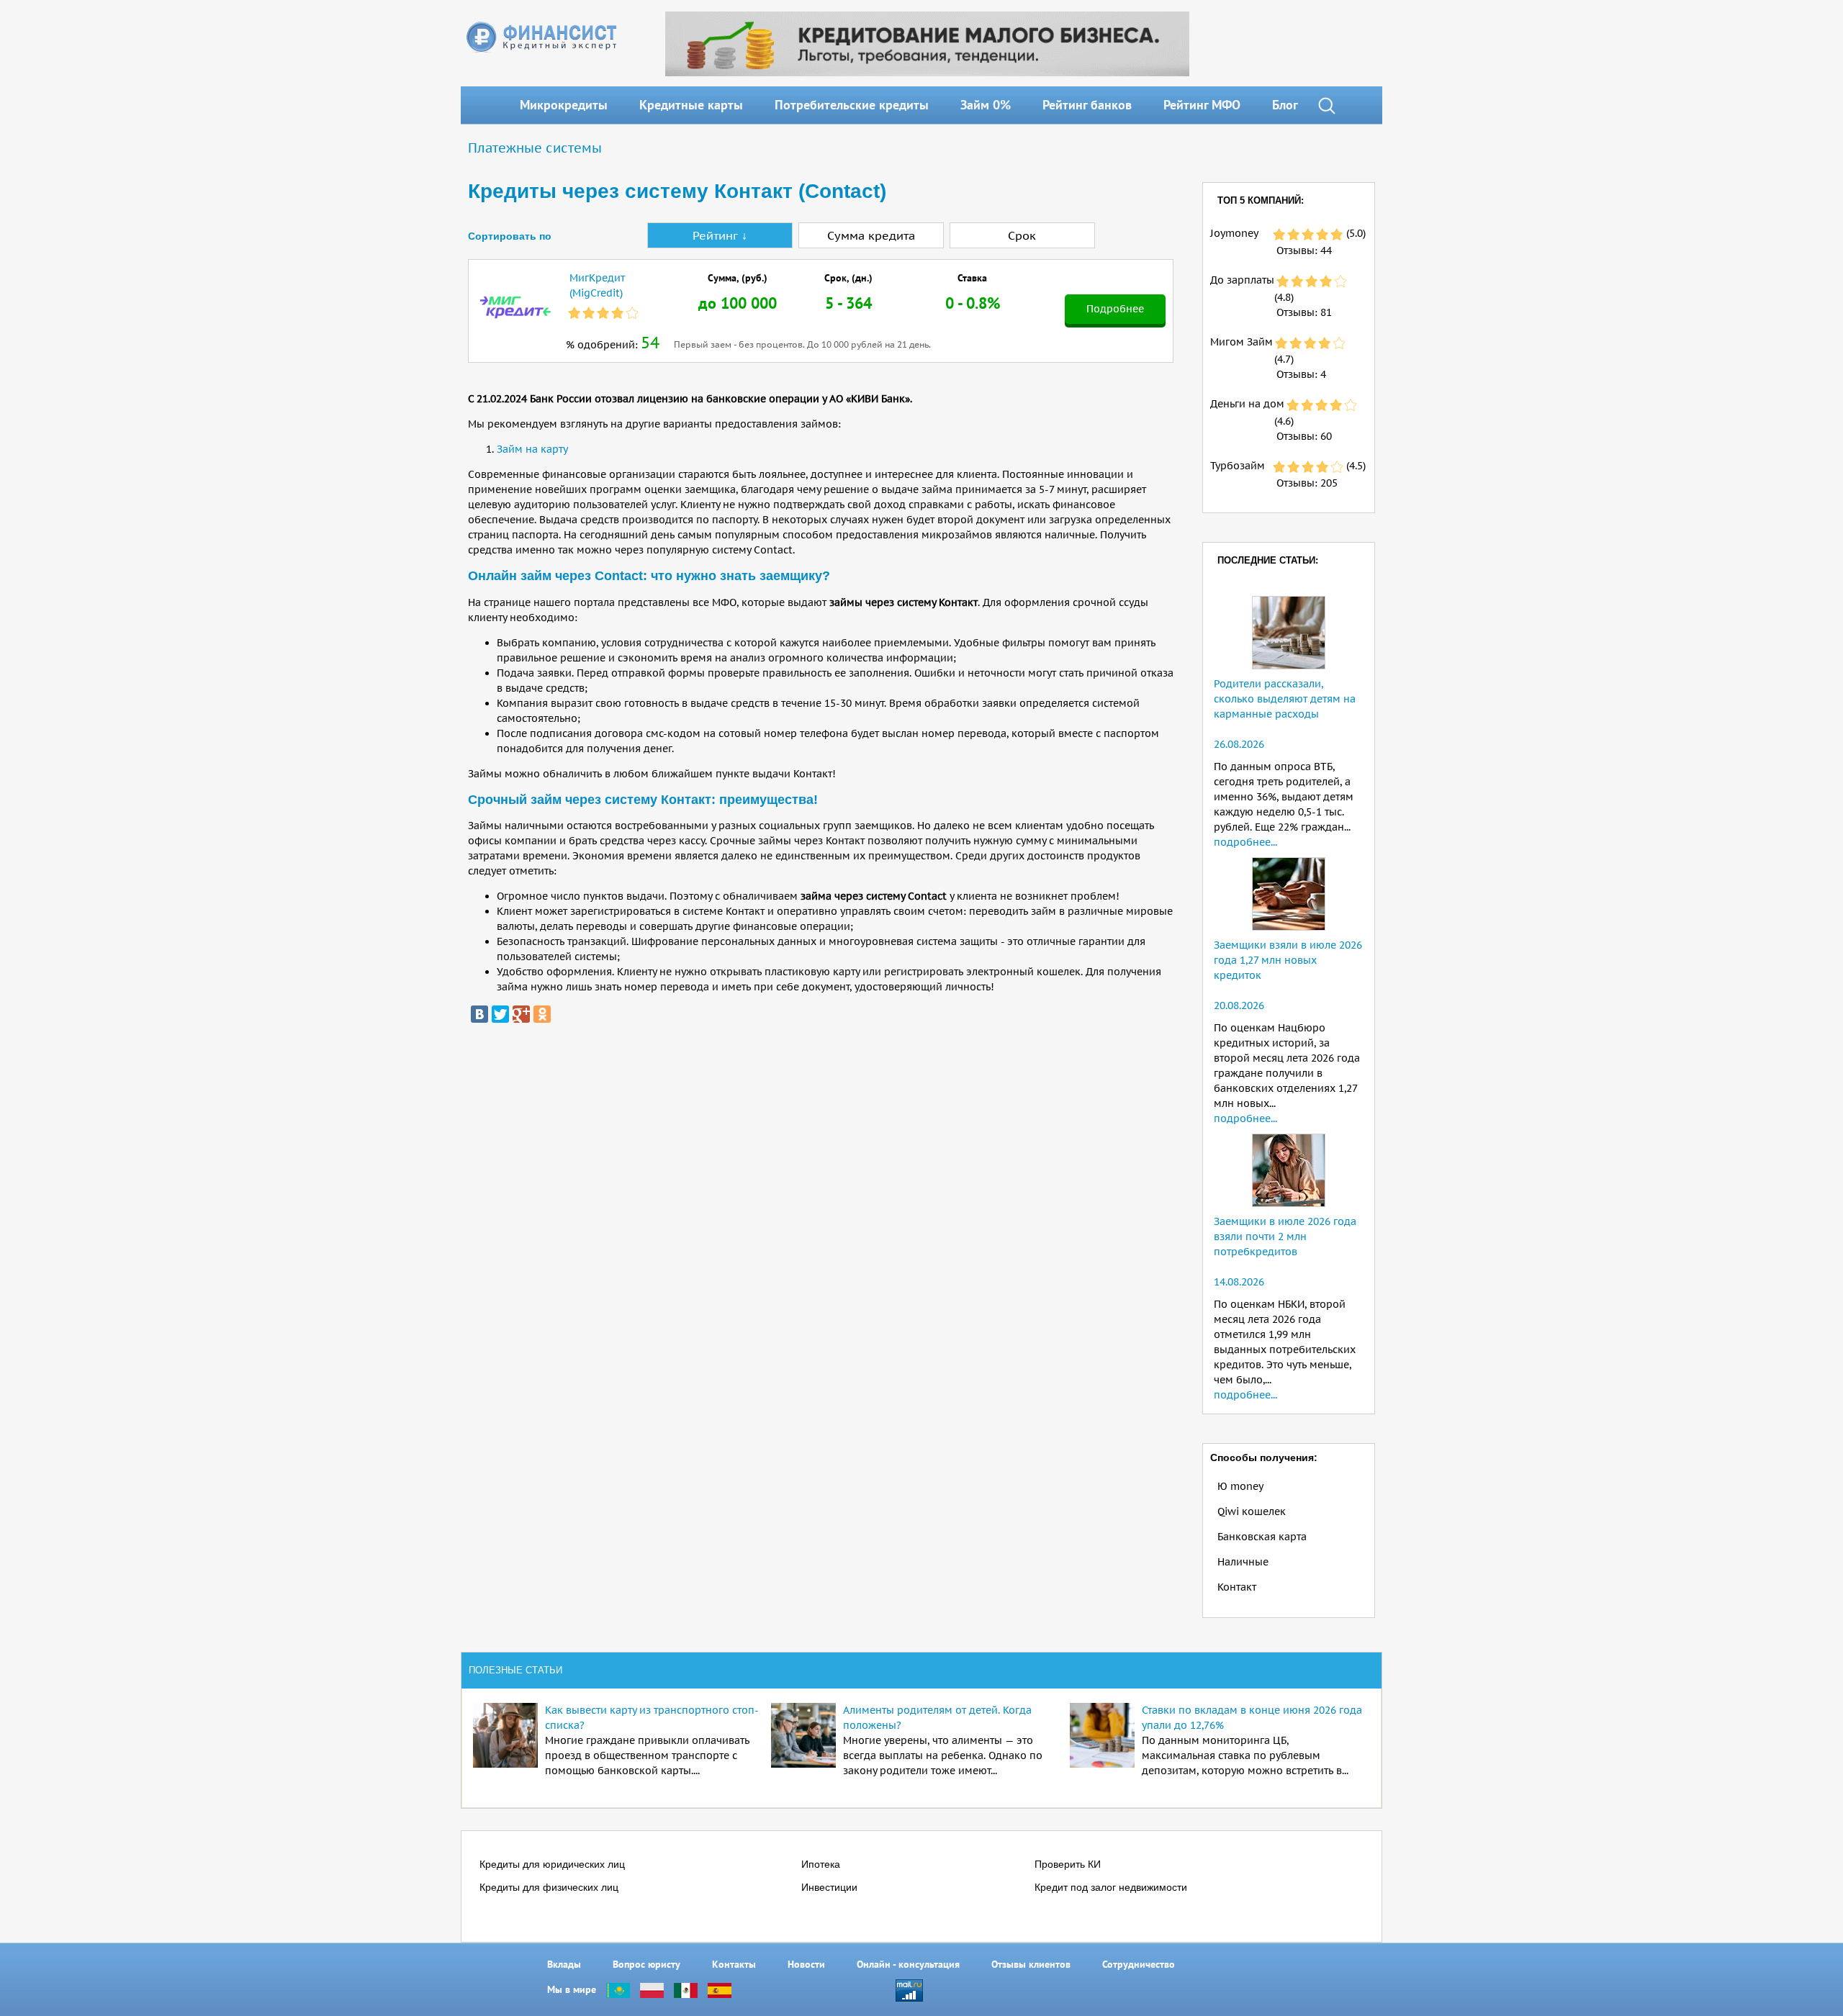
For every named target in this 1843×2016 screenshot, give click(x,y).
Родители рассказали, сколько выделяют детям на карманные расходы (1285, 699)
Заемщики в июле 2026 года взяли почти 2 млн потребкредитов (1285, 1237)
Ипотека (821, 1864)
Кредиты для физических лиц (549, 1887)
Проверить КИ (1068, 1864)
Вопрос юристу (646, 1964)
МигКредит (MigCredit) (597, 285)
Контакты (734, 1964)
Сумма (871, 235)
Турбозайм (1238, 466)
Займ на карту (532, 449)
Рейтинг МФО (1202, 105)
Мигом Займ (1242, 342)
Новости (806, 1964)
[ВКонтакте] (479, 1014)
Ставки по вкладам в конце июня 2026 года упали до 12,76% (1252, 1718)
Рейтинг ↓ (720, 235)
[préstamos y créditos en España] (720, 1989)
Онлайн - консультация (908, 1964)
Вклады (564, 1964)
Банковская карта (1262, 1537)
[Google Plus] (521, 1014)
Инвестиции (829, 1887)
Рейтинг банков (1087, 105)
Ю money (1240, 1486)
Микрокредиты (564, 105)
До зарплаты (1242, 280)
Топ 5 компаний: (1261, 200)
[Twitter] (500, 1014)
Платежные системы (535, 148)
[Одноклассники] (542, 1014)
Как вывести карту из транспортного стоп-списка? (652, 1718)
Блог (1285, 105)
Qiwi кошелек (1252, 1511)
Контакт (1237, 1587)
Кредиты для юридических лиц (552, 1864)
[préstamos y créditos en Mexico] (686, 1989)
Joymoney (1234, 233)
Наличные (1243, 1562)
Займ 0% (986, 105)
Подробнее (1115, 309)
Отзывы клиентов (1031, 1964)
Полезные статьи (515, 1670)
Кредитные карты (691, 105)
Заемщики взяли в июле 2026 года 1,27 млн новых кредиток (1288, 960)
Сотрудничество (1139, 1964)
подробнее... (1245, 842)
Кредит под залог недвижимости (1111, 1887)
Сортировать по (510, 236)
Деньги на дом (1247, 404)
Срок (1022, 235)
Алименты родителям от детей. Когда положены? (937, 1718)
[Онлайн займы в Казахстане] (618, 1989)
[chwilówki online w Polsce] (652, 1989)
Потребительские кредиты (852, 105)
